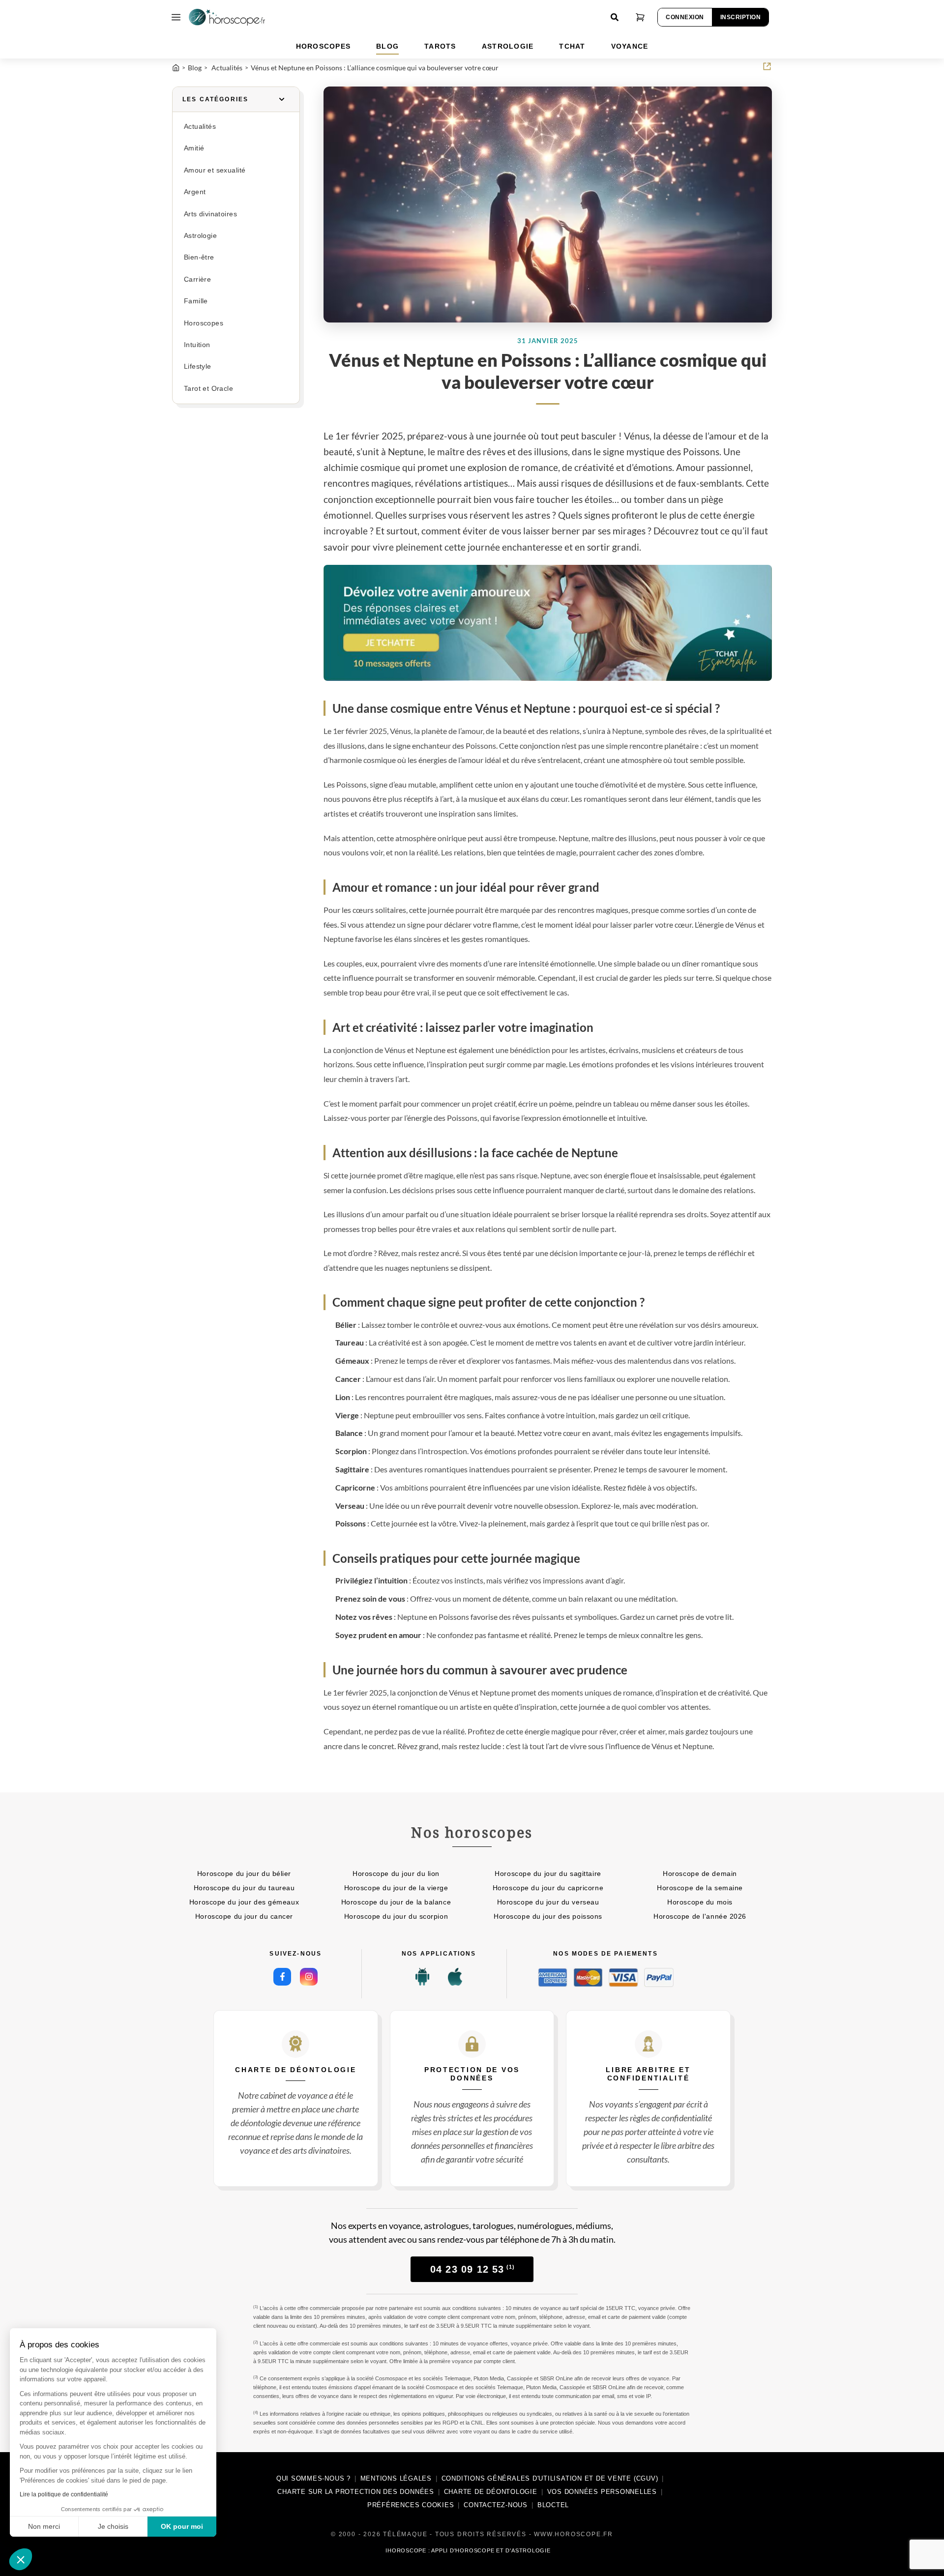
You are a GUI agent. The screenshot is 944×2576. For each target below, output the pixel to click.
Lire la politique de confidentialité (64, 2494)
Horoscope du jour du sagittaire (548, 1873)
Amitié (194, 148)
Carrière (197, 279)
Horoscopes (204, 323)
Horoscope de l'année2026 (700, 1916)
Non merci (44, 2526)
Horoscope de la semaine (700, 1888)
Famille (196, 301)
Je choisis (113, 2526)
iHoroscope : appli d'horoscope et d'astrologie (468, 2550)
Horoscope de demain (700, 1873)
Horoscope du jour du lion (396, 1873)
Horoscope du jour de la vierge (396, 1888)
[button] (21, 2559)
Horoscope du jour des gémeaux (244, 1902)
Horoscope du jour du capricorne (548, 1888)
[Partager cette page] (767, 66)
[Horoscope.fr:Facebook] (282, 1977)
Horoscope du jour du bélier (244, 1873)
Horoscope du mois (700, 1902)
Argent (195, 192)
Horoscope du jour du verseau (548, 1902)
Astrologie (200, 236)
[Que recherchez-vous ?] (615, 17)
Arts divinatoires (210, 214)
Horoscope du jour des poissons (548, 1916)
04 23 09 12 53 (472, 2269)
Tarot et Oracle (208, 389)
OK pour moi (182, 2526)
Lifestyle (198, 366)
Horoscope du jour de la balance (396, 1902)
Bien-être (199, 257)
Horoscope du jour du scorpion (396, 1916)
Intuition (197, 345)
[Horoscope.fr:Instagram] (309, 1977)
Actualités (200, 127)
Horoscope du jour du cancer (244, 1916)
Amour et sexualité (215, 170)
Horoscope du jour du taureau (244, 1888)
